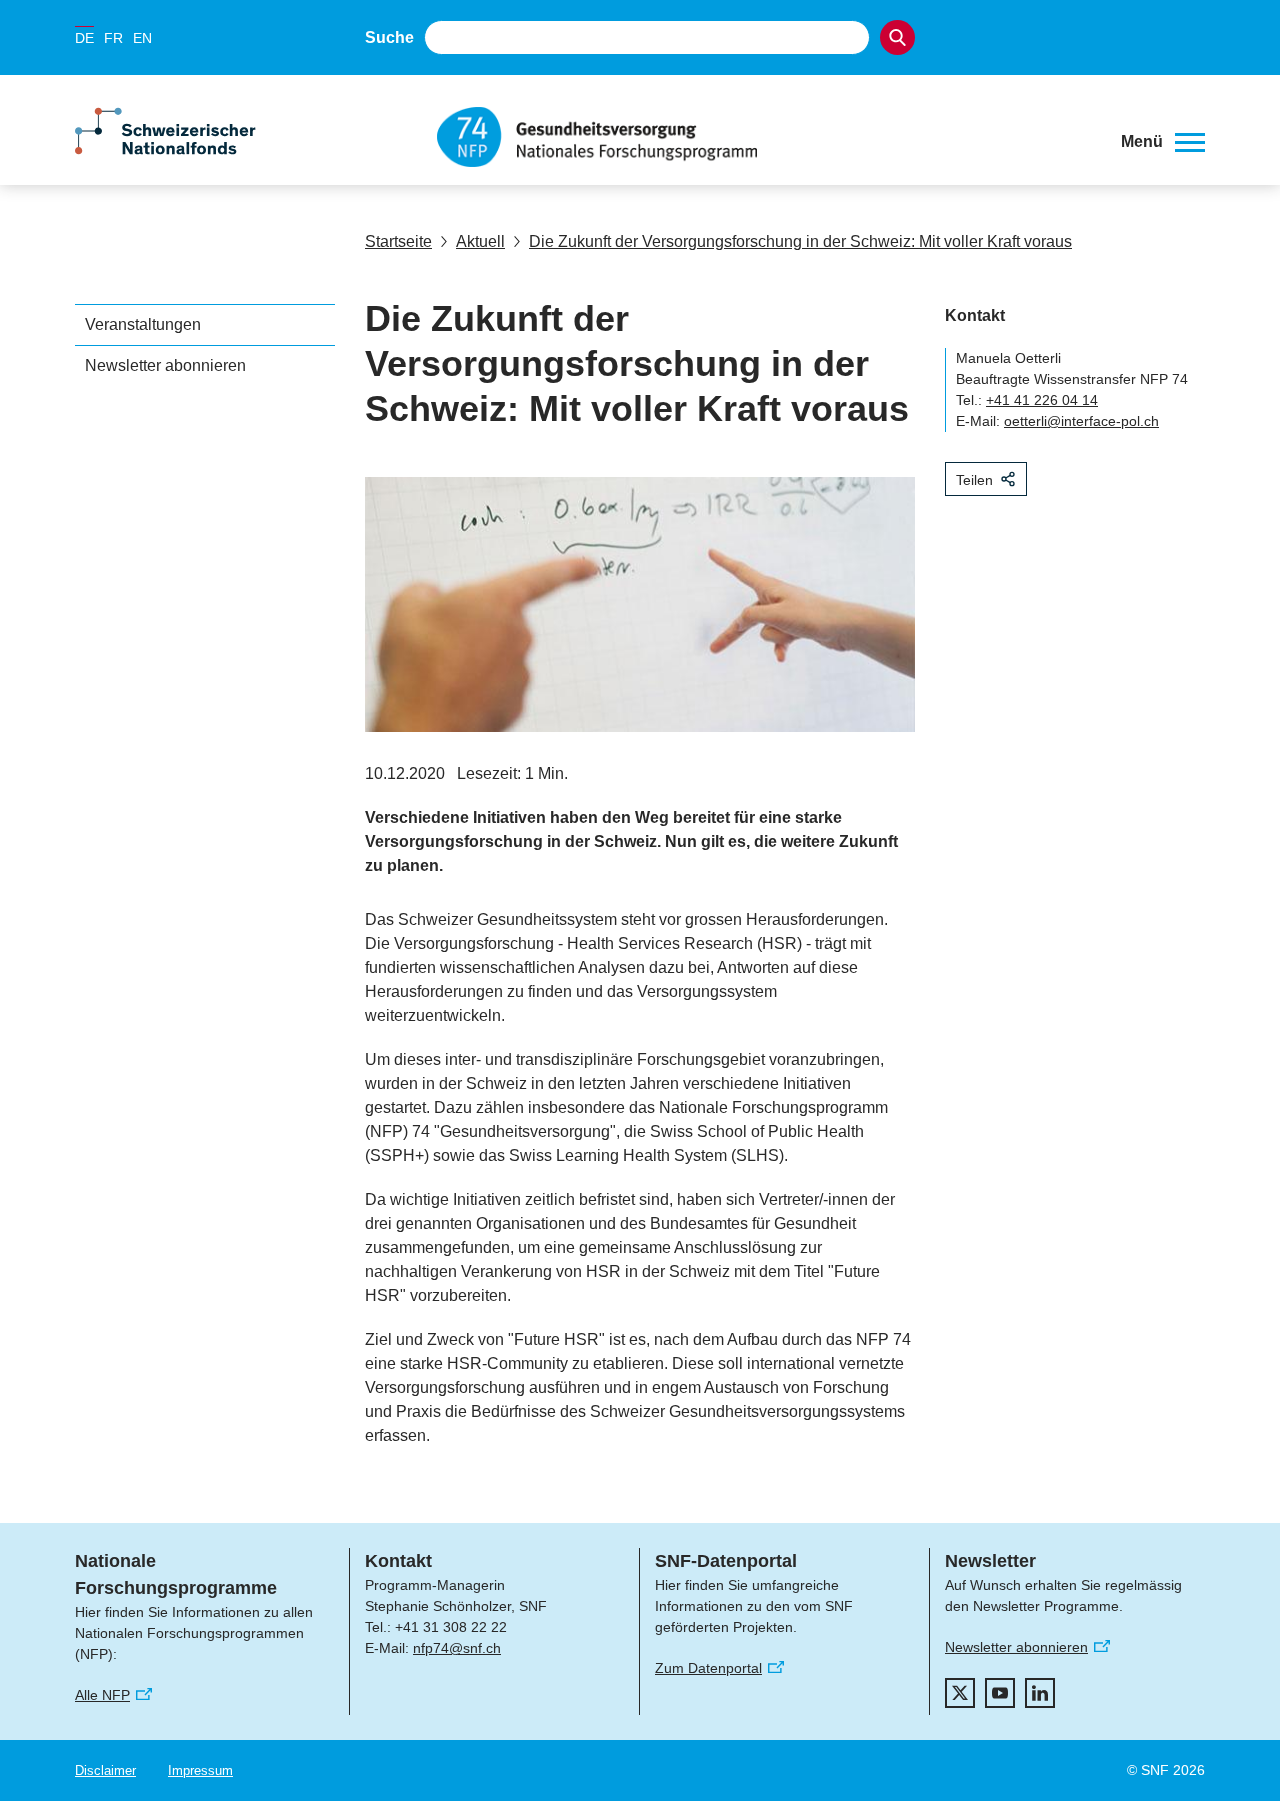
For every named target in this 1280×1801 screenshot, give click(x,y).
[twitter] (960, 1693)
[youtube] (1000, 1693)
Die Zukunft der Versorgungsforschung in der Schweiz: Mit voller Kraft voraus (800, 241)
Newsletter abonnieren (165, 365)
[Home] (764, 137)
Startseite (398, 241)
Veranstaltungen (143, 324)
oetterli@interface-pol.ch (1081, 421)
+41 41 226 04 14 (1042, 400)
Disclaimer (105, 1770)
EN (142, 38)
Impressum (200, 1770)
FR (113, 38)
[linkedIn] (1040, 1693)
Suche (389, 37)
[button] (1163, 142)
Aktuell (480, 241)
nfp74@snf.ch (457, 1648)
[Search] (897, 37)
